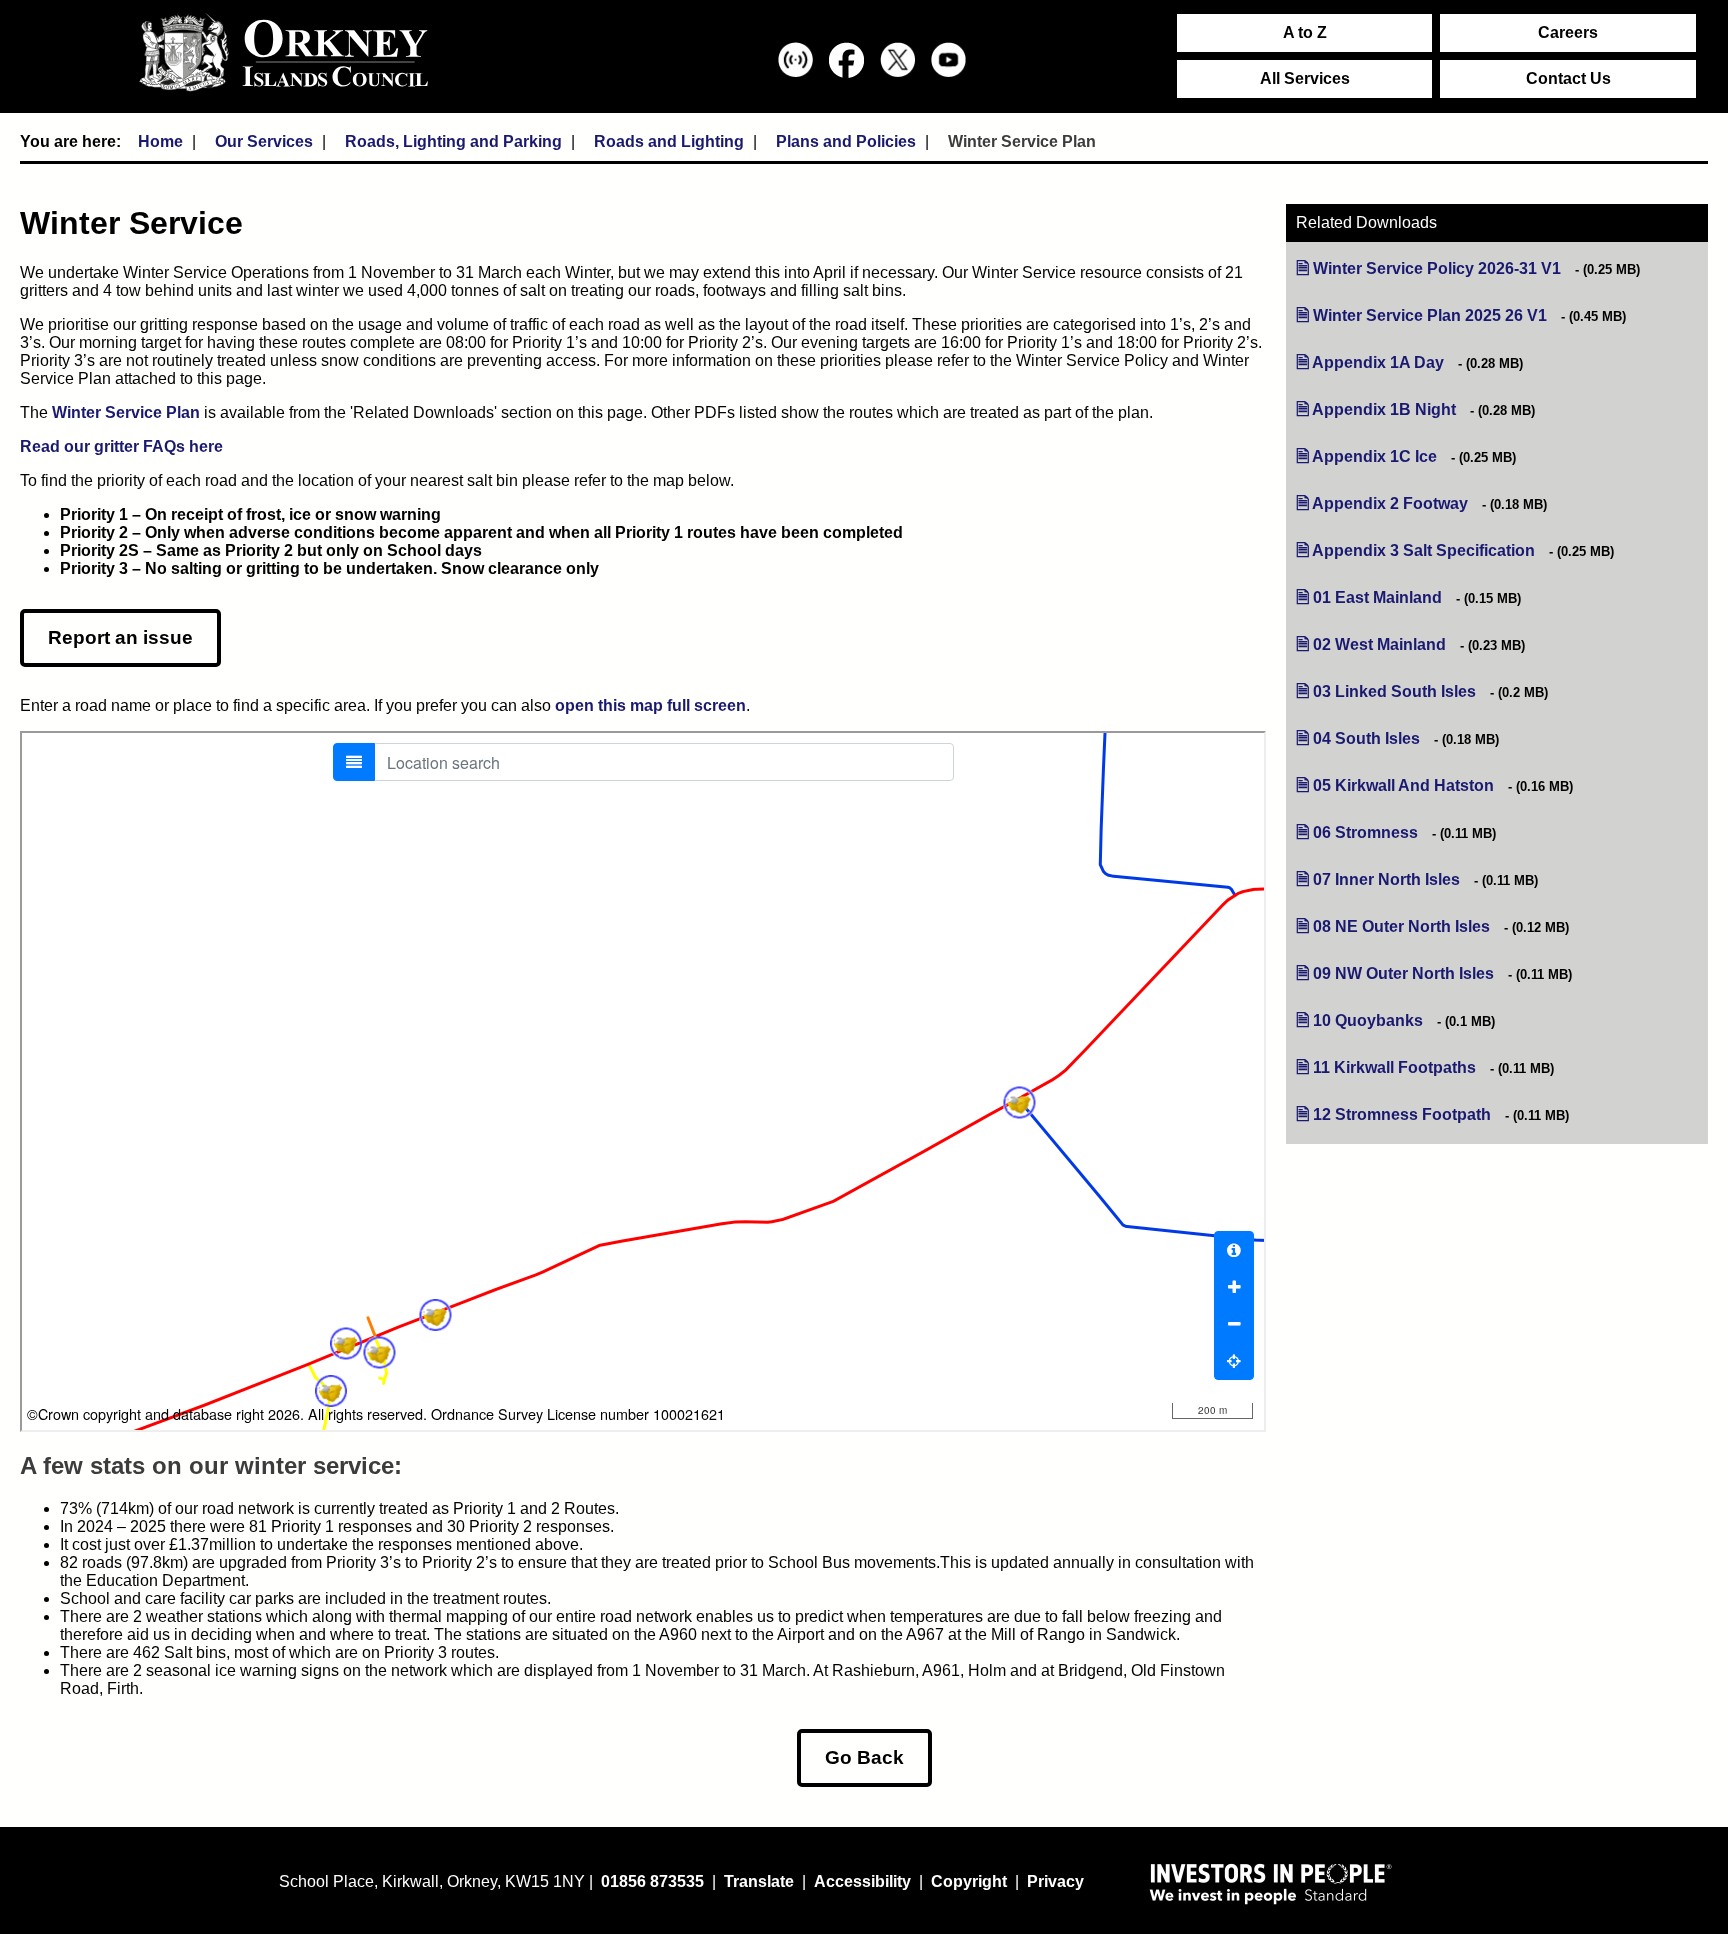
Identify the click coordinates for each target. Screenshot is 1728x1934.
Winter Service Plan (126, 412)
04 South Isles (1366, 738)
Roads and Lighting (669, 141)
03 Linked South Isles (1394, 691)
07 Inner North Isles (1386, 879)
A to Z (1305, 32)
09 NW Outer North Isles (1403, 973)
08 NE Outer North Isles (1401, 926)
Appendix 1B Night (1384, 409)
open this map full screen (650, 705)
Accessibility (862, 1881)
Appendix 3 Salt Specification (1423, 550)
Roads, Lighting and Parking (453, 141)
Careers (1568, 32)
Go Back (864, 1757)
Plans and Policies (846, 141)
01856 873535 (652, 1881)
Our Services (264, 141)
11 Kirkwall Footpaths (1394, 1067)
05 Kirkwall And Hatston (1403, 785)
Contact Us (1568, 78)
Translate (759, 1881)
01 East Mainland (1377, 597)
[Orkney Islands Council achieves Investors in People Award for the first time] (1271, 1883)
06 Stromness (1365, 832)
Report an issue (120, 637)
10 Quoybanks (1368, 1020)
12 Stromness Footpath (1402, 1114)
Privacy (1055, 1881)
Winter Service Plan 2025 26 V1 (1430, 315)
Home (160, 141)
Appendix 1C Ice (1374, 456)
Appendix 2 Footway (1390, 503)
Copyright (969, 1881)
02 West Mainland (1379, 644)
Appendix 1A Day (1378, 362)
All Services (1305, 78)
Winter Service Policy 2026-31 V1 (1437, 268)
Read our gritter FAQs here (121, 446)
